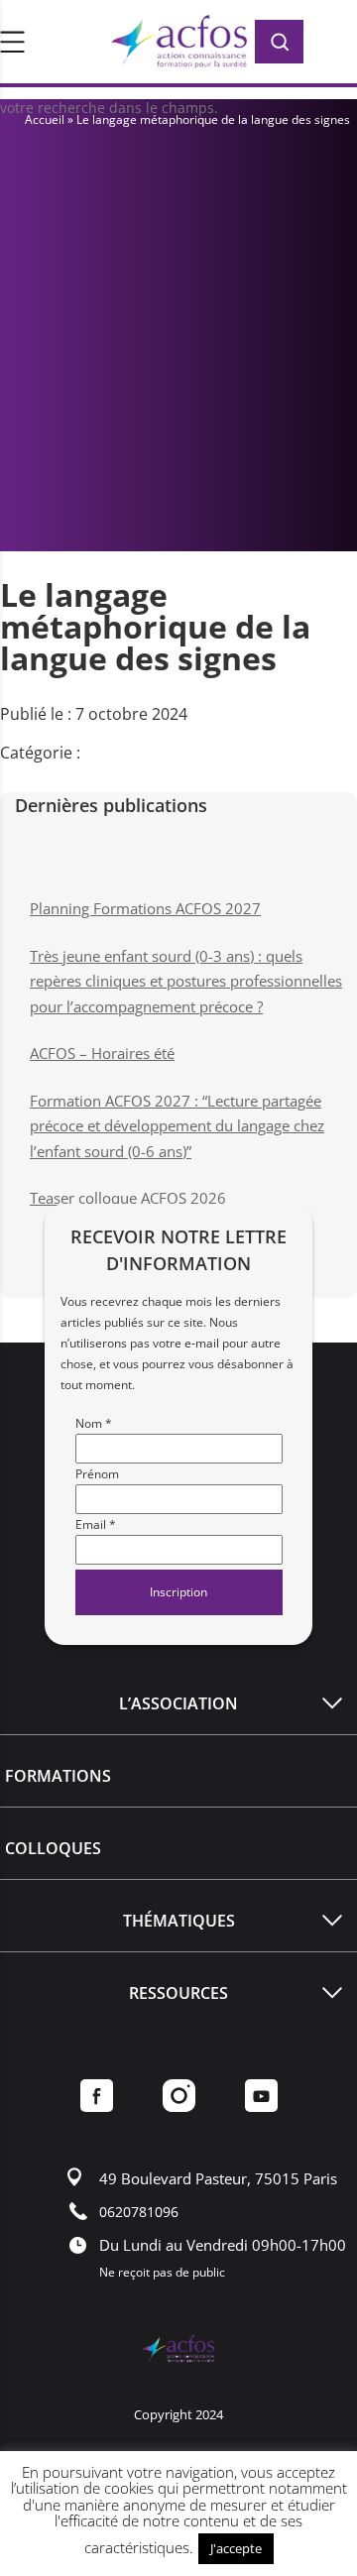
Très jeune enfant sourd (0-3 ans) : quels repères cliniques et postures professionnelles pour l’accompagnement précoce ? (186, 981)
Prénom (97, 1474)
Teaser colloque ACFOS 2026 (128, 1198)
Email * (96, 1524)
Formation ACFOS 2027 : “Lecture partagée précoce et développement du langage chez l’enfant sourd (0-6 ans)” (177, 1126)
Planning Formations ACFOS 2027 (145, 908)
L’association (178, 1703)
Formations (58, 1776)
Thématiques (179, 1921)
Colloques (53, 1848)
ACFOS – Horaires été (102, 1053)
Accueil (45, 119)
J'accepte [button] (236, 2548)
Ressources (178, 1993)
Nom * (94, 1423)
